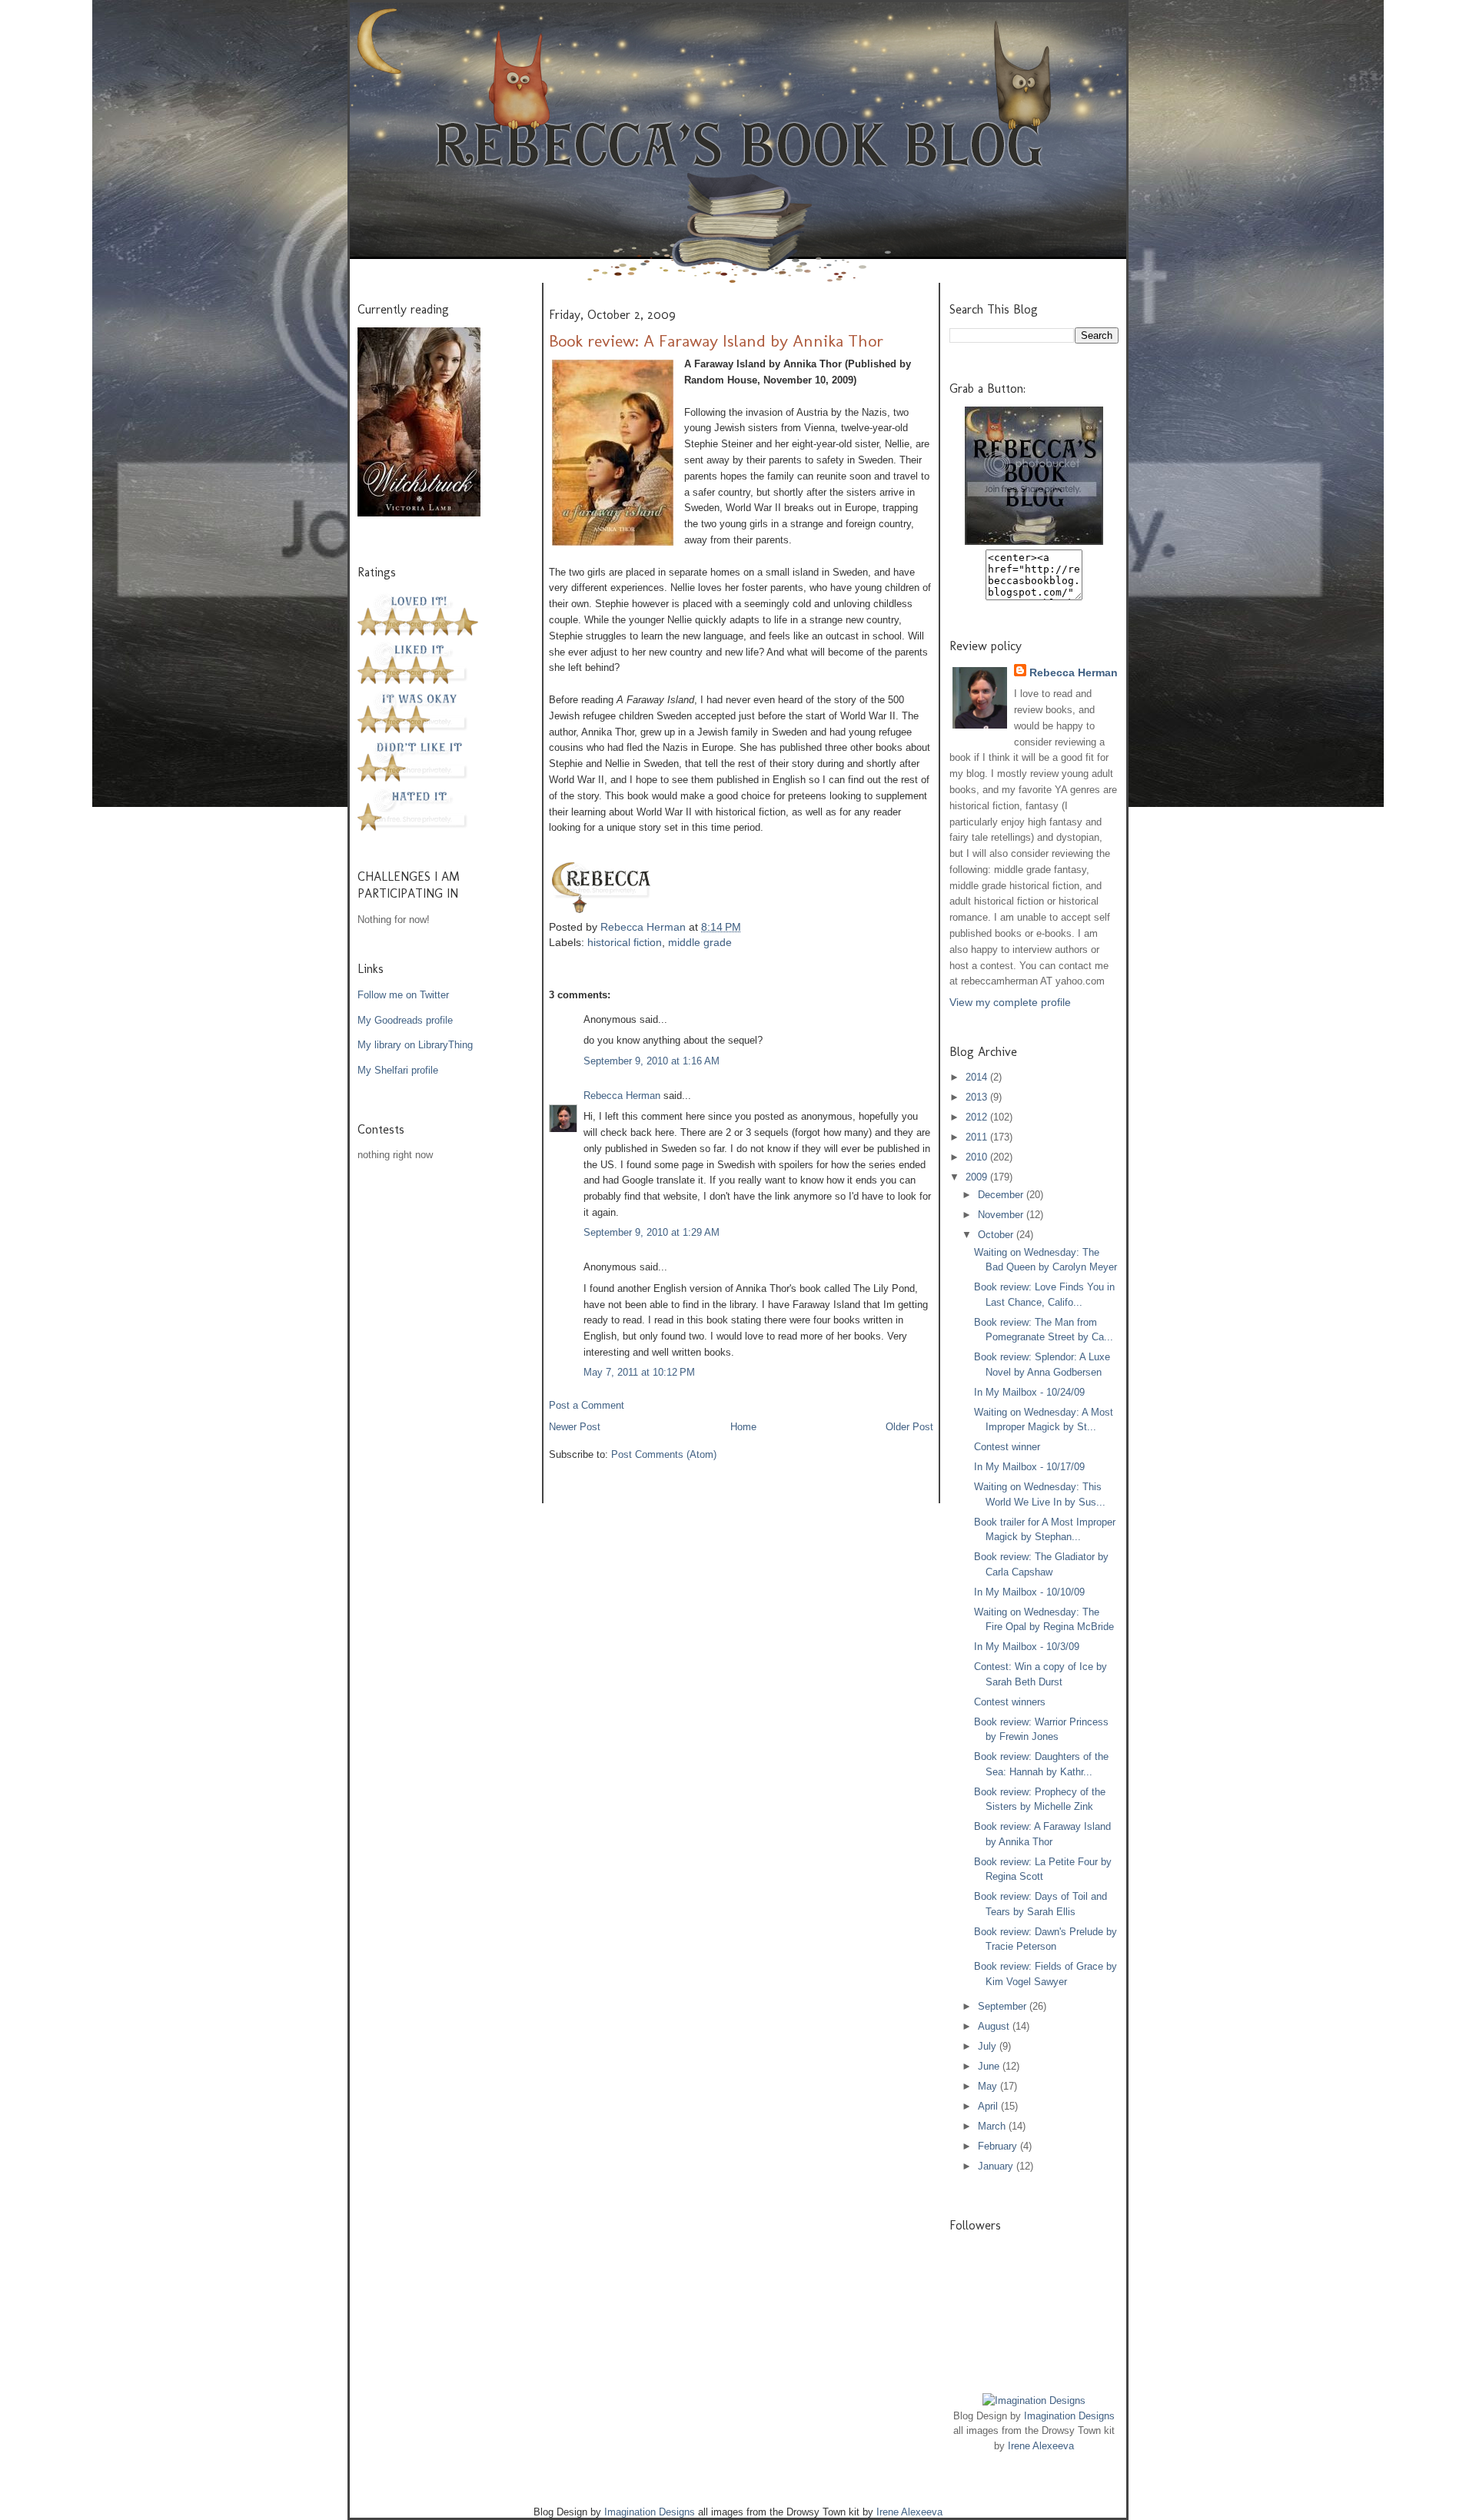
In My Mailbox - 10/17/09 (1029, 1467)
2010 (978, 1157)
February (999, 2146)
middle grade (700, 942)
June (990, 2066)
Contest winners (1010, 1702)
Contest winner (1007, 1447)
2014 (978, 1077)
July (989, 2046)
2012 (978, 1117)
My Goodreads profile (405, 1020)
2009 (978, 1177)
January (997, 2166)
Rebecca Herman (645, 927)
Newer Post (575, 1427)
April (989, 2106)
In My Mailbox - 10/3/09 (1027, 1647)
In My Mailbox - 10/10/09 (1029, 1592)
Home (743, 1427)
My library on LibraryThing (415, 1045)
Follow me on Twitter (403, 995)
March (993, 2126)
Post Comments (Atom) (664, 1454)
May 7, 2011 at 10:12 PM (639, 1372)
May (989, 2086)
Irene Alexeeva (1041, 2446)
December (1002, 1195)
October (997, 1235)
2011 (978, 1137)
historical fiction (625, 942)
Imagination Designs (1069, 2416)
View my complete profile (1010, 1002)
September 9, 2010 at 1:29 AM (652, 1232)
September (1004, 2006)
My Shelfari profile (398, 1070)
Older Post (909, 1427)
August (995, 2026)
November (1002, 1215)
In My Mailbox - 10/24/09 (1029, 1392)
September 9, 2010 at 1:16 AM (652, 1061)
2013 (978, 1097)
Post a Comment (587, 1405)
